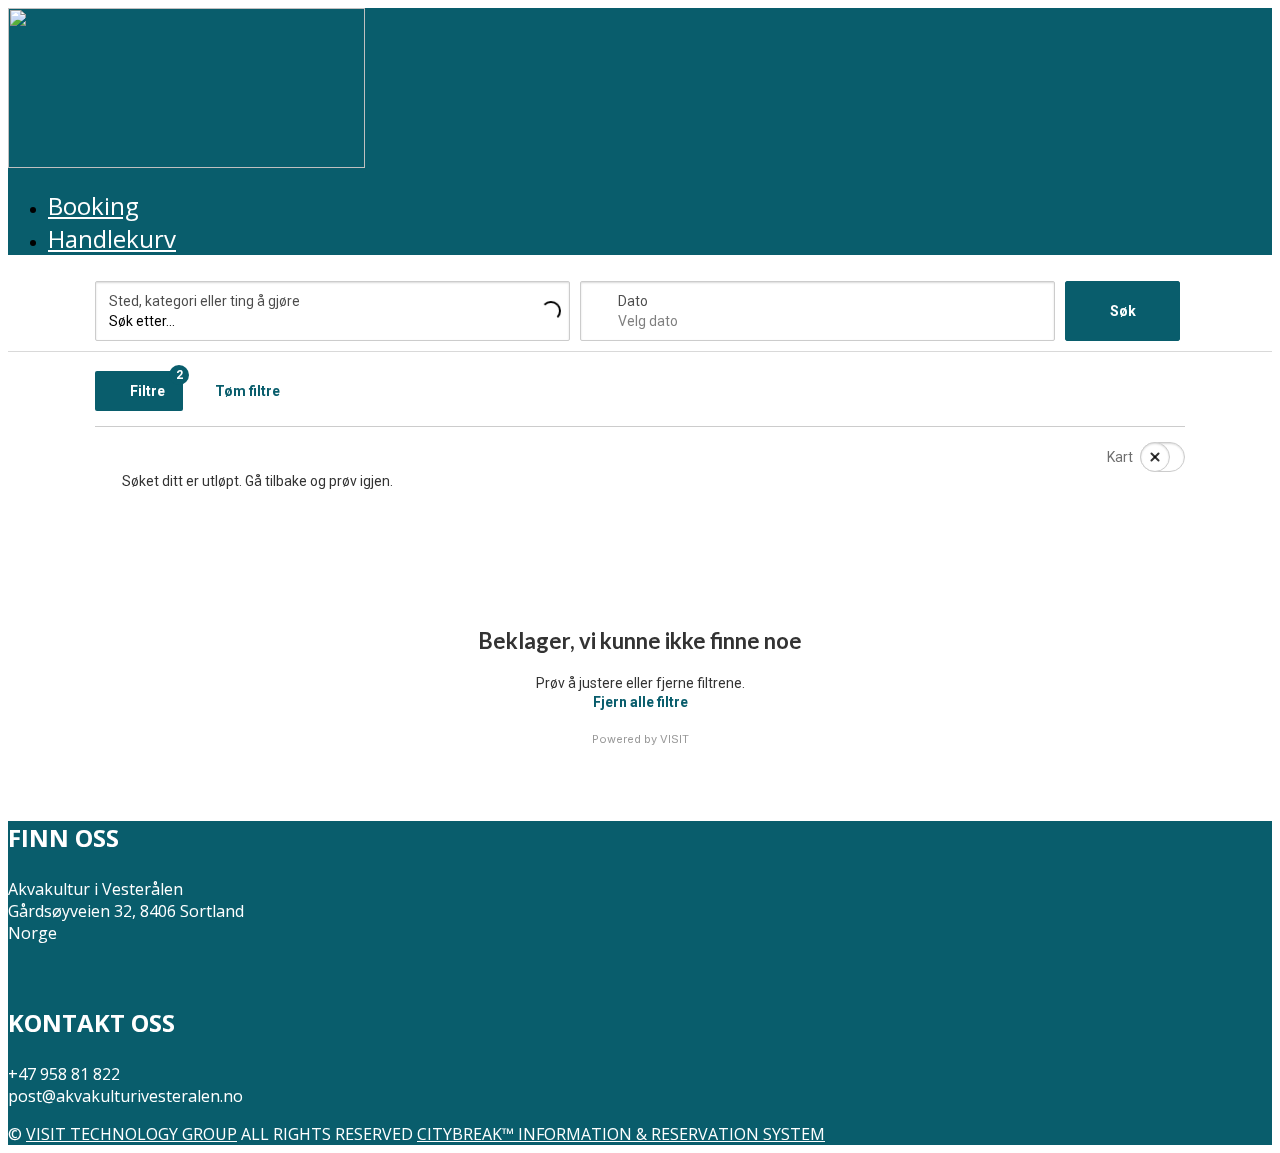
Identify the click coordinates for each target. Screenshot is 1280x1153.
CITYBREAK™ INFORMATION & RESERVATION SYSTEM (621, 1134)
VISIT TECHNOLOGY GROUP (131, 1134)
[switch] (1150, 457)
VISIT (674, 739)
